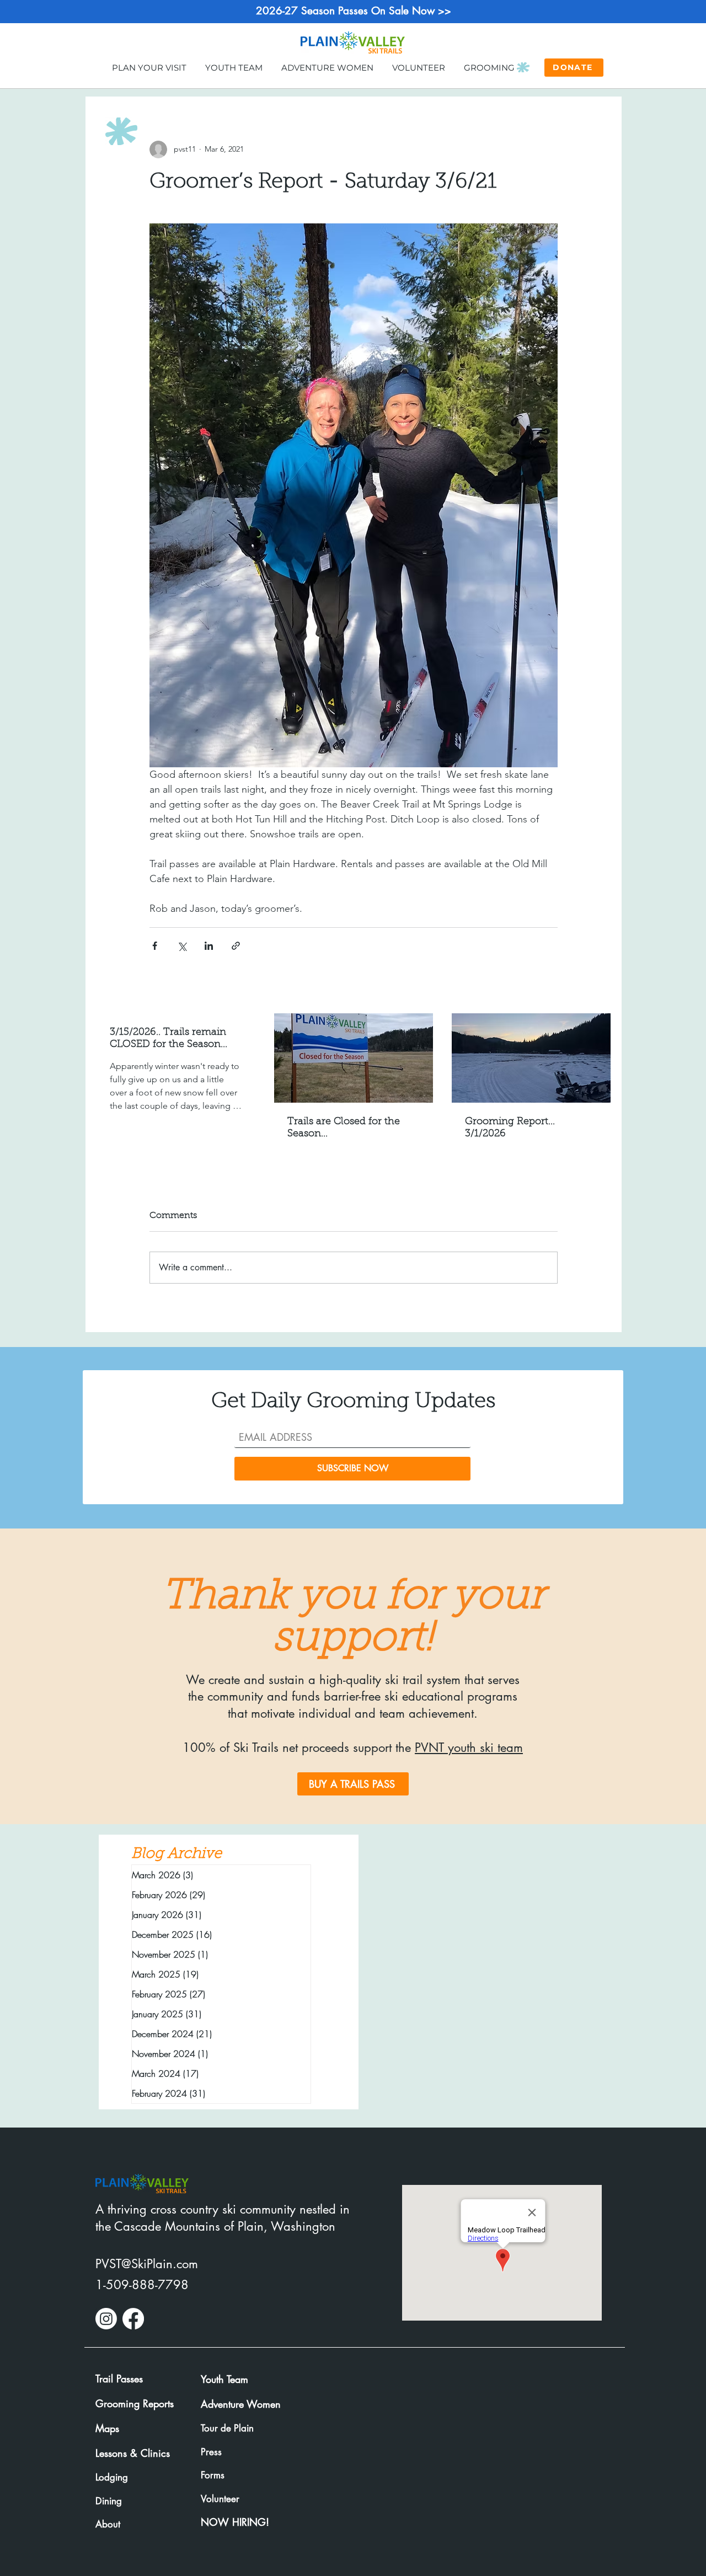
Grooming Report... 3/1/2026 (510, 1128)
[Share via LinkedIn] (209, 946)
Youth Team (224, 2379)
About (108, 2524)
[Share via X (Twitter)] (182, 946)
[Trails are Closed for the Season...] (354, 1058)
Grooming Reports (135, 2403)
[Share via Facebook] (155, 946)
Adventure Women (241, 2404)
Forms (213, 2475)
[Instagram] (106, 2319)
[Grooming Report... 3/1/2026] (531, 1058)
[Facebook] (133, 2319)
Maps (107, 2428)
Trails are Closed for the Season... (344, 1128)
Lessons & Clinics (133, 2453)
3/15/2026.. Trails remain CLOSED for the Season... (169, 1039)
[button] (149, 67)
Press (211, 2452)
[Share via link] (236, 946)
